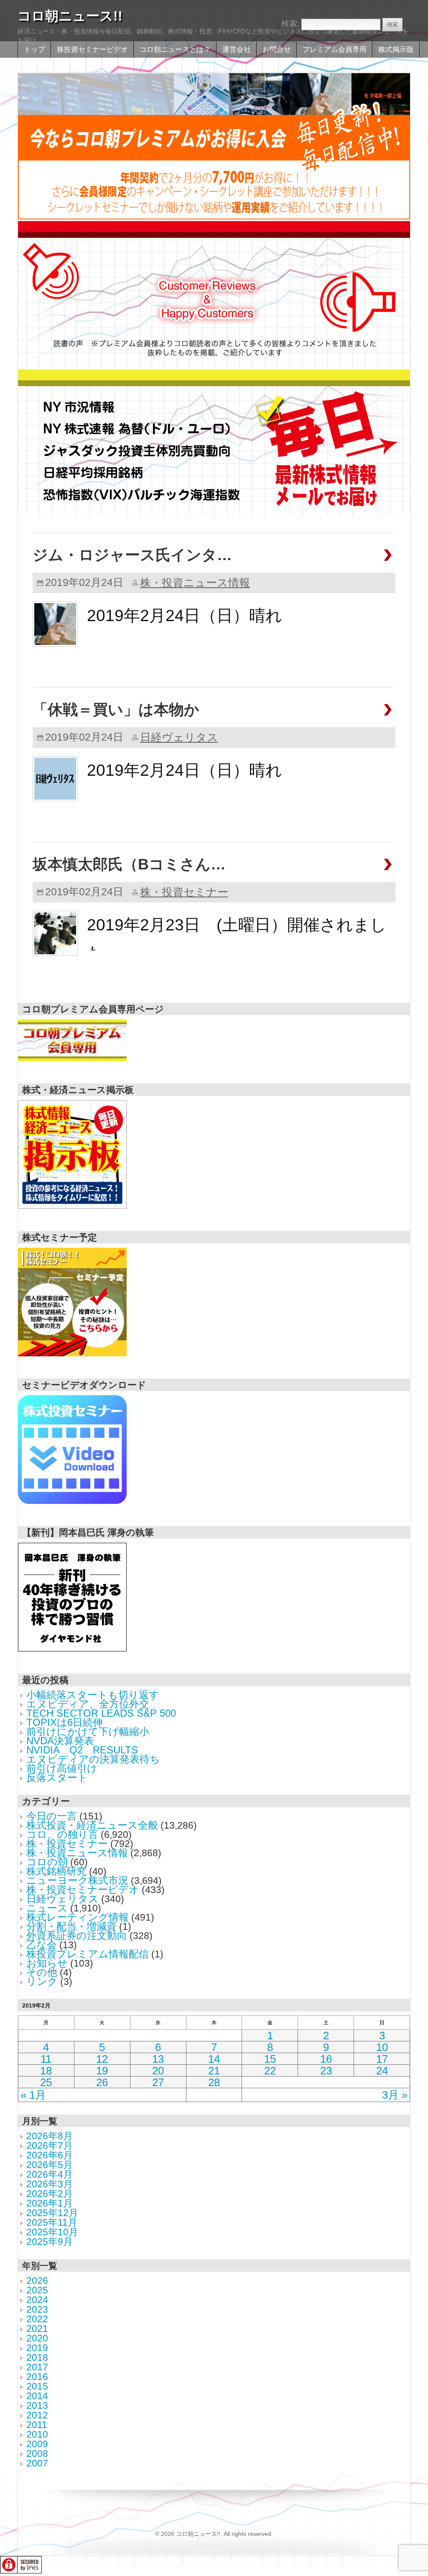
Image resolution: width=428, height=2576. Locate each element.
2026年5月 (50, 2165)
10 (382, 2047)
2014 (37, 2396)
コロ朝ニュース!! (70, 16)
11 (46, 2059)
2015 (37, 2386)
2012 (37, 2415)
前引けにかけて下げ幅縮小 (88, 1731)
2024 (37, 2300)
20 (158, 2071)
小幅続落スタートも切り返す (93, 1695)
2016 (37, 2377)
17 (382, 2059)
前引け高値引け (62, 1768)
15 (270, 2059)
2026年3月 (50, 2184)
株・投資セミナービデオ (83, 1889)
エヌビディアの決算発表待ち (93, 1759)
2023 (37, 2309)
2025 (37, 2290)
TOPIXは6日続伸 (65, 1722)
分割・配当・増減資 (71, 1926)
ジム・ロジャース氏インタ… (132, 555)
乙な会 (42, 1945)
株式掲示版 (396, 50)
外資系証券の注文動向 (77, 1935)
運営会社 (237, 50)
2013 (37, 2405)
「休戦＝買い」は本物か (116, 710)
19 (102, 2071)
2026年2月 (50, 2194)
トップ (34, 50)
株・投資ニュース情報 (195, 583)
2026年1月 (50, 2203)
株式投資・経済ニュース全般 (92, 1825)
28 (214, 2082)
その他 (42, 1972)
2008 (37, 2454)
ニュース (47, 1908)
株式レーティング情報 (78, 1917)
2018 (37, 2357)
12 (102, 2059)
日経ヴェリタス (179, 737)
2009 (37, 2444)
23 (326, 2071)
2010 (37, 2434)
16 (326, 2059)
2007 (37, 2463)
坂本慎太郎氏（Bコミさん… (129, 864)
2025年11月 (52, 2222)
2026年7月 (50, 2145)
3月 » (395, 2095)
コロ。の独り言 (62, 1834)
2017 (37, 2367)
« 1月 (33, 2095)
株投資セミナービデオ (92, 50)
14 (214, 2059)
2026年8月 (50, 2136)
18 (46, 2071)
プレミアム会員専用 (335, 50)
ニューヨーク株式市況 (77, 1880)
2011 (37, 2425)
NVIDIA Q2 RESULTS (82, 1750)
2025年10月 (52, 2232)
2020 (37, 2338)
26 (102, 2082)
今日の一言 (52, 1816)
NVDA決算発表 (60, 1741)
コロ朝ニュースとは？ (175, 50)
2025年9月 (50, 2242)
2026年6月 (50, 2155)
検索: (290, 24)
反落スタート (57, 1777)
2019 (37, 2348)
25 (46, 2082)
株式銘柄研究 (56, 1871)
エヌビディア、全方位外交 (88, 1704)
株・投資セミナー (184, 892)
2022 (37, 2319)
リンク (42, 1981)
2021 (37, 2329)
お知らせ (47, 1963)
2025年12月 (52, 2213)
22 (270, 2071)
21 (214, 2071)
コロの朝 (47, 1862)
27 (158, 2082)
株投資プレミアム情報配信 (88, 1954)
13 (158, 2059)
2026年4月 (50, 2174)
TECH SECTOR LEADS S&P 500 (101, 1713)
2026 (37, 2280)
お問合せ (277, 50)
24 (382, 2071)
